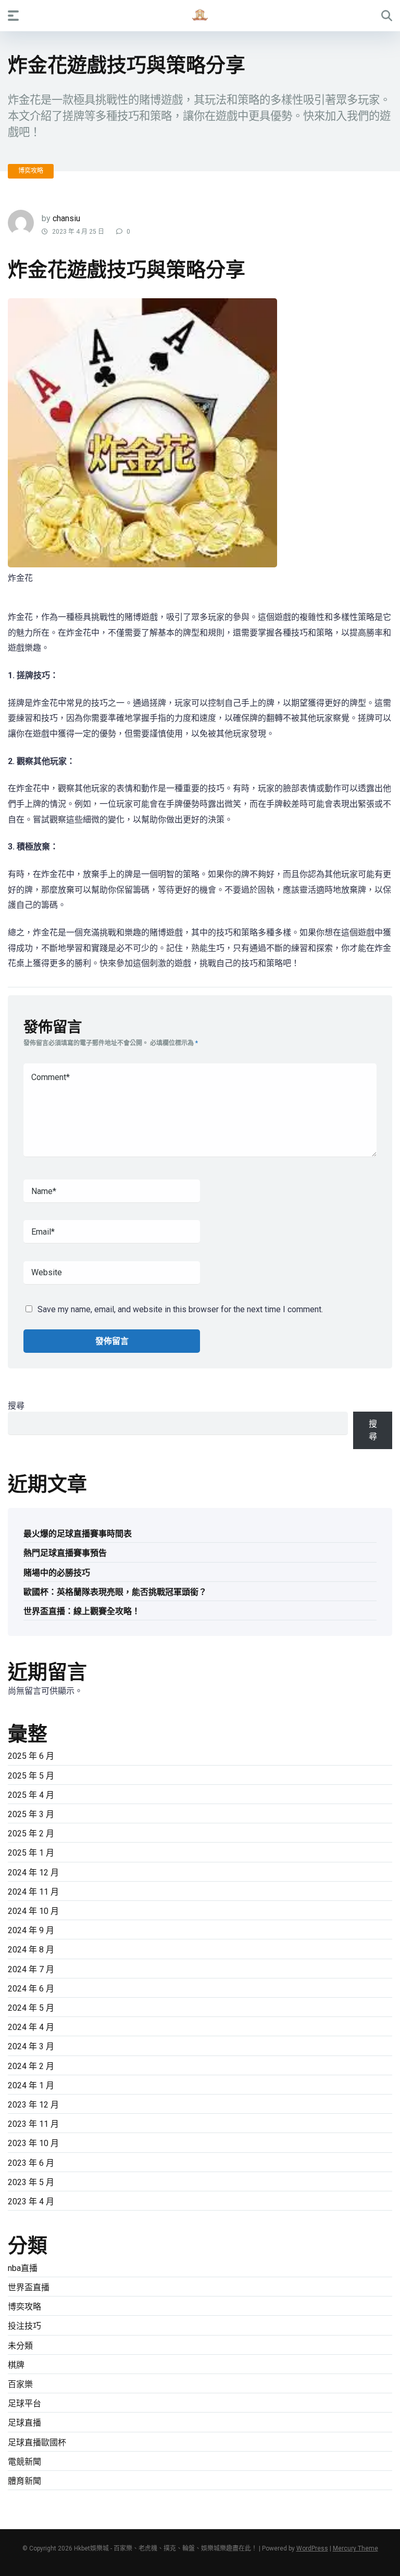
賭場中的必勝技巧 (57, 1573)
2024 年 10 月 (33, 1911)
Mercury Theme (355, 2548)
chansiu (66, 218)
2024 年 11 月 (33, 1892)
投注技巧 (24, 2326)
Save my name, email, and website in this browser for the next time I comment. (180, 1309)
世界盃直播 (29, 2287)
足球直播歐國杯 (37, 2442)
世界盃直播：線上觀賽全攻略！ (82, 1611)
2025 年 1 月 (31, 1853)
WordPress (312, 2548)
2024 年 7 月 (31, 1969)
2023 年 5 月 (31, 2182)
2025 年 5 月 (31, 1776)
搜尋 (16, 1406)
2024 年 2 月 (31, 2066)
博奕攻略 (31, 171)
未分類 (20, 2346)
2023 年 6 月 (31, 2163)
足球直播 (24, 2423)
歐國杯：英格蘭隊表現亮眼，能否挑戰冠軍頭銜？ (115, 1592)
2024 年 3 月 (31, 2046)
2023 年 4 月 (31, 2201)
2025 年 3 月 (31, 1814)
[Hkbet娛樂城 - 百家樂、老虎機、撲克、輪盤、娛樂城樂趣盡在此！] (200, 15)
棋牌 (16, 2365)
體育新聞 (24, 2481)
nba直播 (23, 2268)
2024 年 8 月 (31, 1950)
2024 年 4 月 (31, 2027)
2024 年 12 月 (33, 1873)
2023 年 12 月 (33, 2105)
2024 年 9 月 (31, 1930)
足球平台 (24, 2403)
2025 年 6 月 (31, 1756)
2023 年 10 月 (33, 2143)
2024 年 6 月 (31, 1989)
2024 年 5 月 (31, 2008)
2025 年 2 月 (31, 1833)
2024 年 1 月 (31, 2085)
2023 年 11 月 (33, 2124)
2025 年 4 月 (31, 1795)
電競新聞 (24, 2462)
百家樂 (20, 2384)
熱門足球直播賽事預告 (65, 1553)
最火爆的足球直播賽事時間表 (78, 1534)
